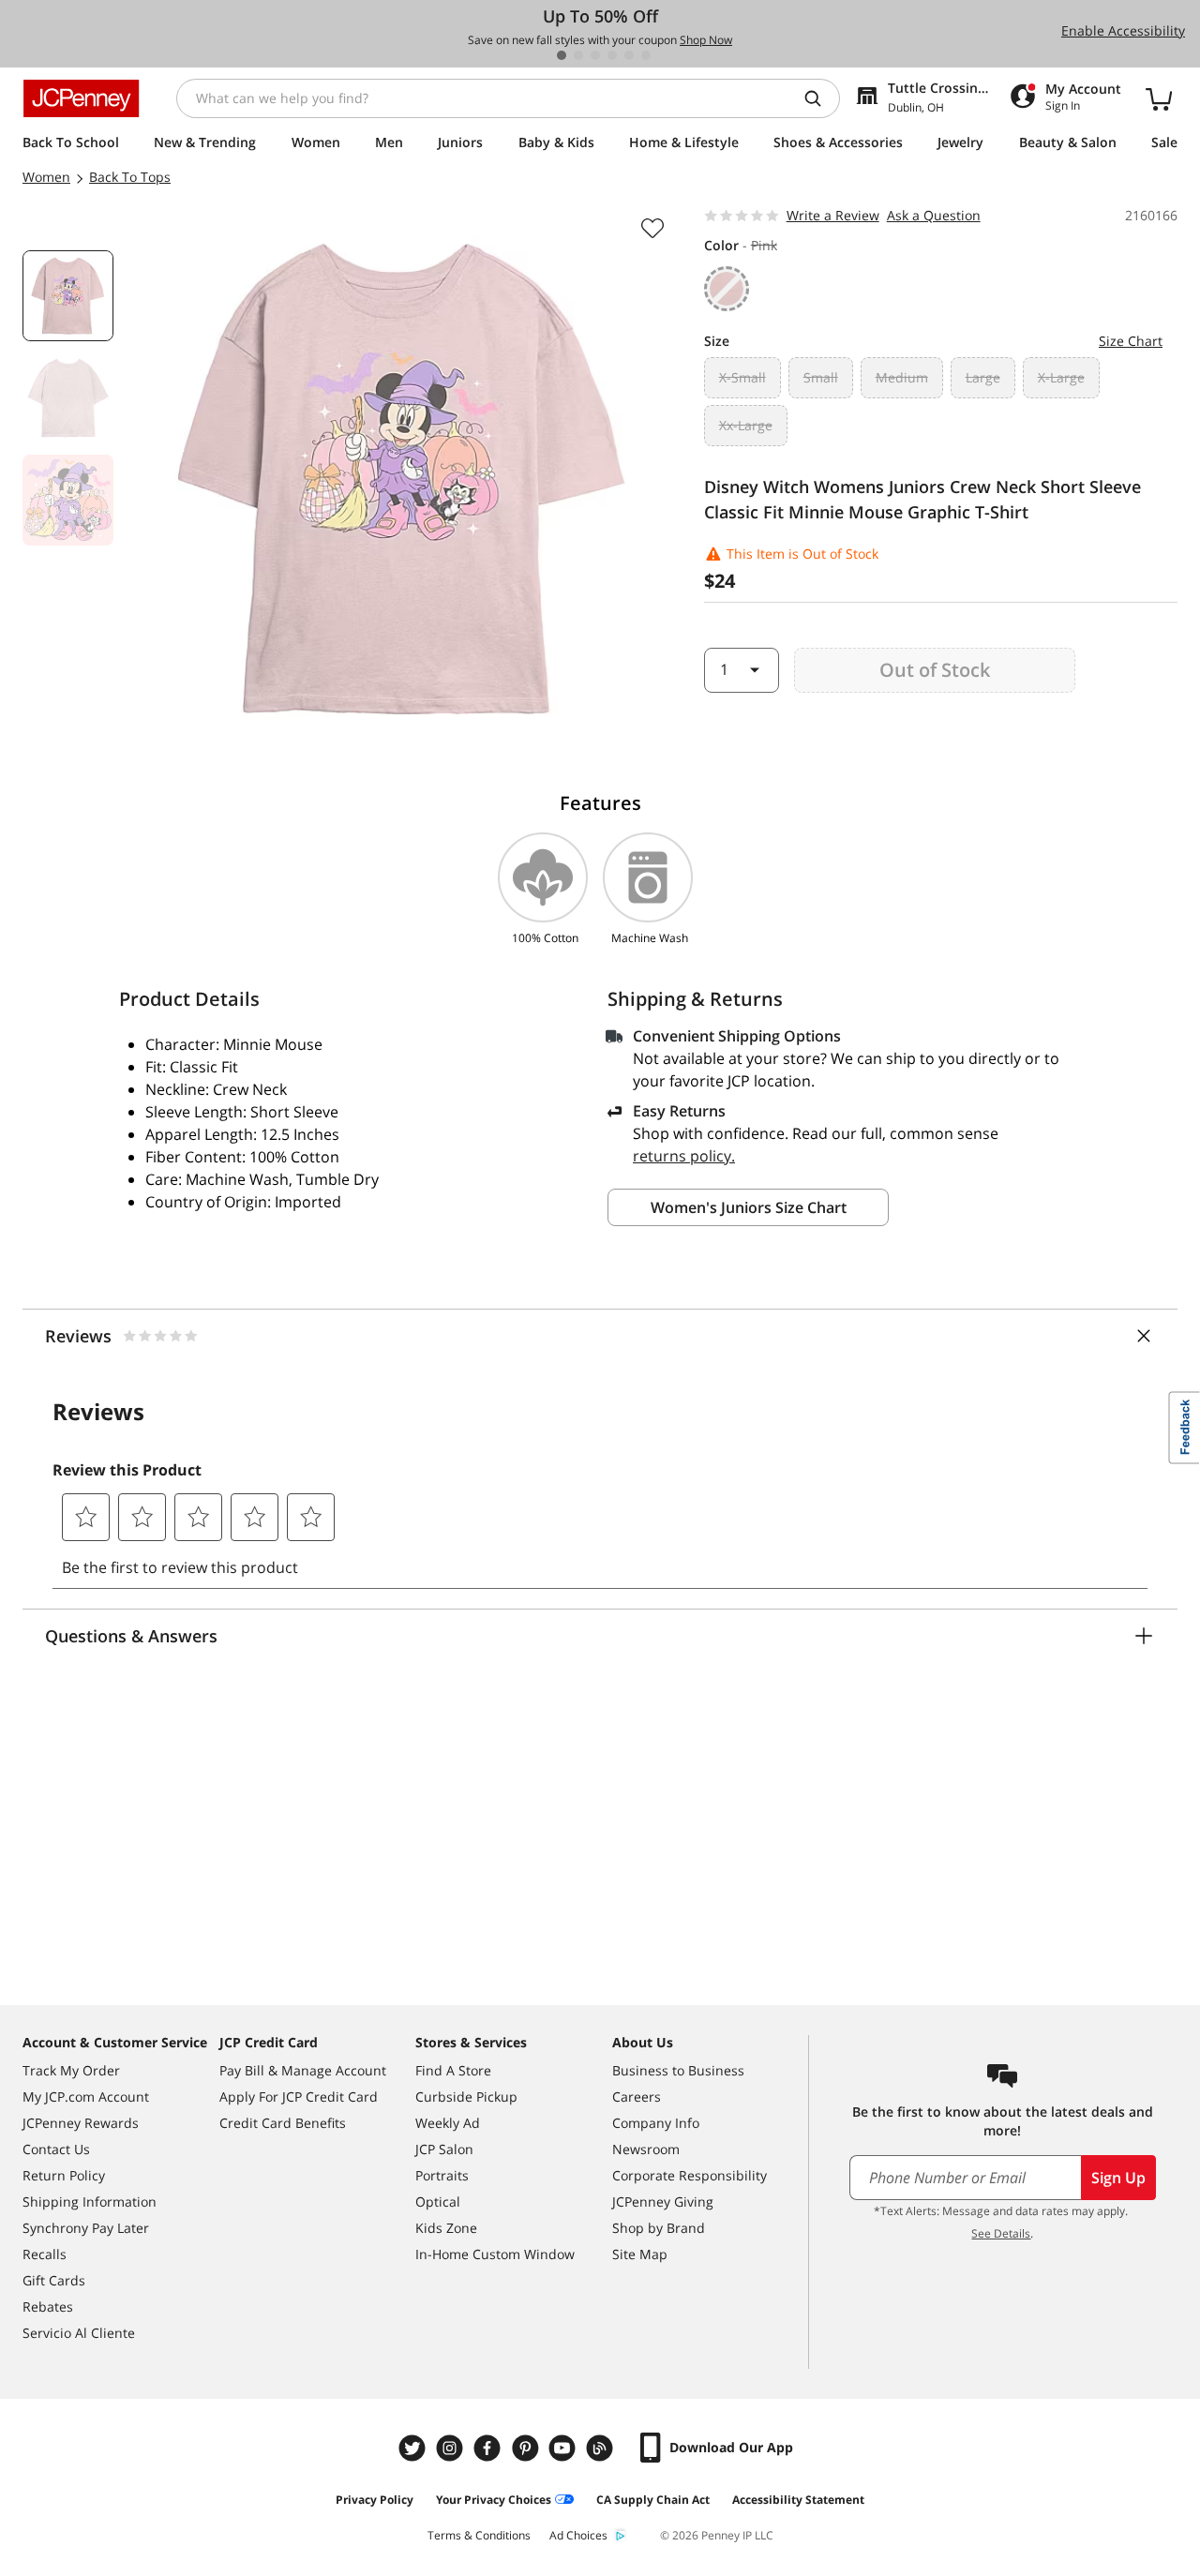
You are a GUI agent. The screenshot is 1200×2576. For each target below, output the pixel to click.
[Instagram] (452, 2448)
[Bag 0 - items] (1159, 98)
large (983, 377)
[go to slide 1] (562, 55)
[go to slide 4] (612, 55)
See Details (1001, 2233)
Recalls (45, 2254)
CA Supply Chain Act (653, 2500)
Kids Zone (446, 2228)
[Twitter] (414, 2448)
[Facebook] (489, 2448)
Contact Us (56, 2149)
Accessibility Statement (798, 2500)
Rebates (48, 2306)
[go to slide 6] (646, 55)
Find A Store (453, 2070)
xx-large (746, 425)
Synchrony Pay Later (86, 2228)
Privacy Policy (375, 2500)
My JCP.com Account (86, 2097)
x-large (1061, 377)
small (821, 377)
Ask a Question (934, 215)
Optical (438, 2202)
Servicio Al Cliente (79, 2333)
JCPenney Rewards (81, 2123)
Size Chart (1131, 341)
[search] (820, 98)
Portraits (442, 2175)
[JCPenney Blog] (602, 2448)
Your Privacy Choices (494, 2500)
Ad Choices (578, 2535)
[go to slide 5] (629, 55)
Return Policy (64, 2175)
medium (902, 377)
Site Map (640, 2254)
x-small (742, 377)
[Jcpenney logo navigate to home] (81, 98)
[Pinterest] (527, 2448)
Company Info (656, 2123)
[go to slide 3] (595, 55)
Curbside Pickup (466, 2097)
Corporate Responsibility (690, 2175)
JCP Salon (444, 2149)
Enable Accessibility (1123, 30)
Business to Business (678, 2070)
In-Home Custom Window (495, 2254)
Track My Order (71, 2070)
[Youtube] (564, 2448)
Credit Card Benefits (283, 2123)
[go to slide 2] (578, 55)
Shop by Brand (659, 2228)
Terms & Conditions (479, 2535)
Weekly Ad (448, 2123)
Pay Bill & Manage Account (303, 2070)
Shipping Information (90, 2202)
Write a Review (833, 215)
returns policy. (684, 1156)
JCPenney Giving (663, 2202)
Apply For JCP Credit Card (299, 2097)
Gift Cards (54, 2280)
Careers (637, 2097)
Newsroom (646, 2149)
